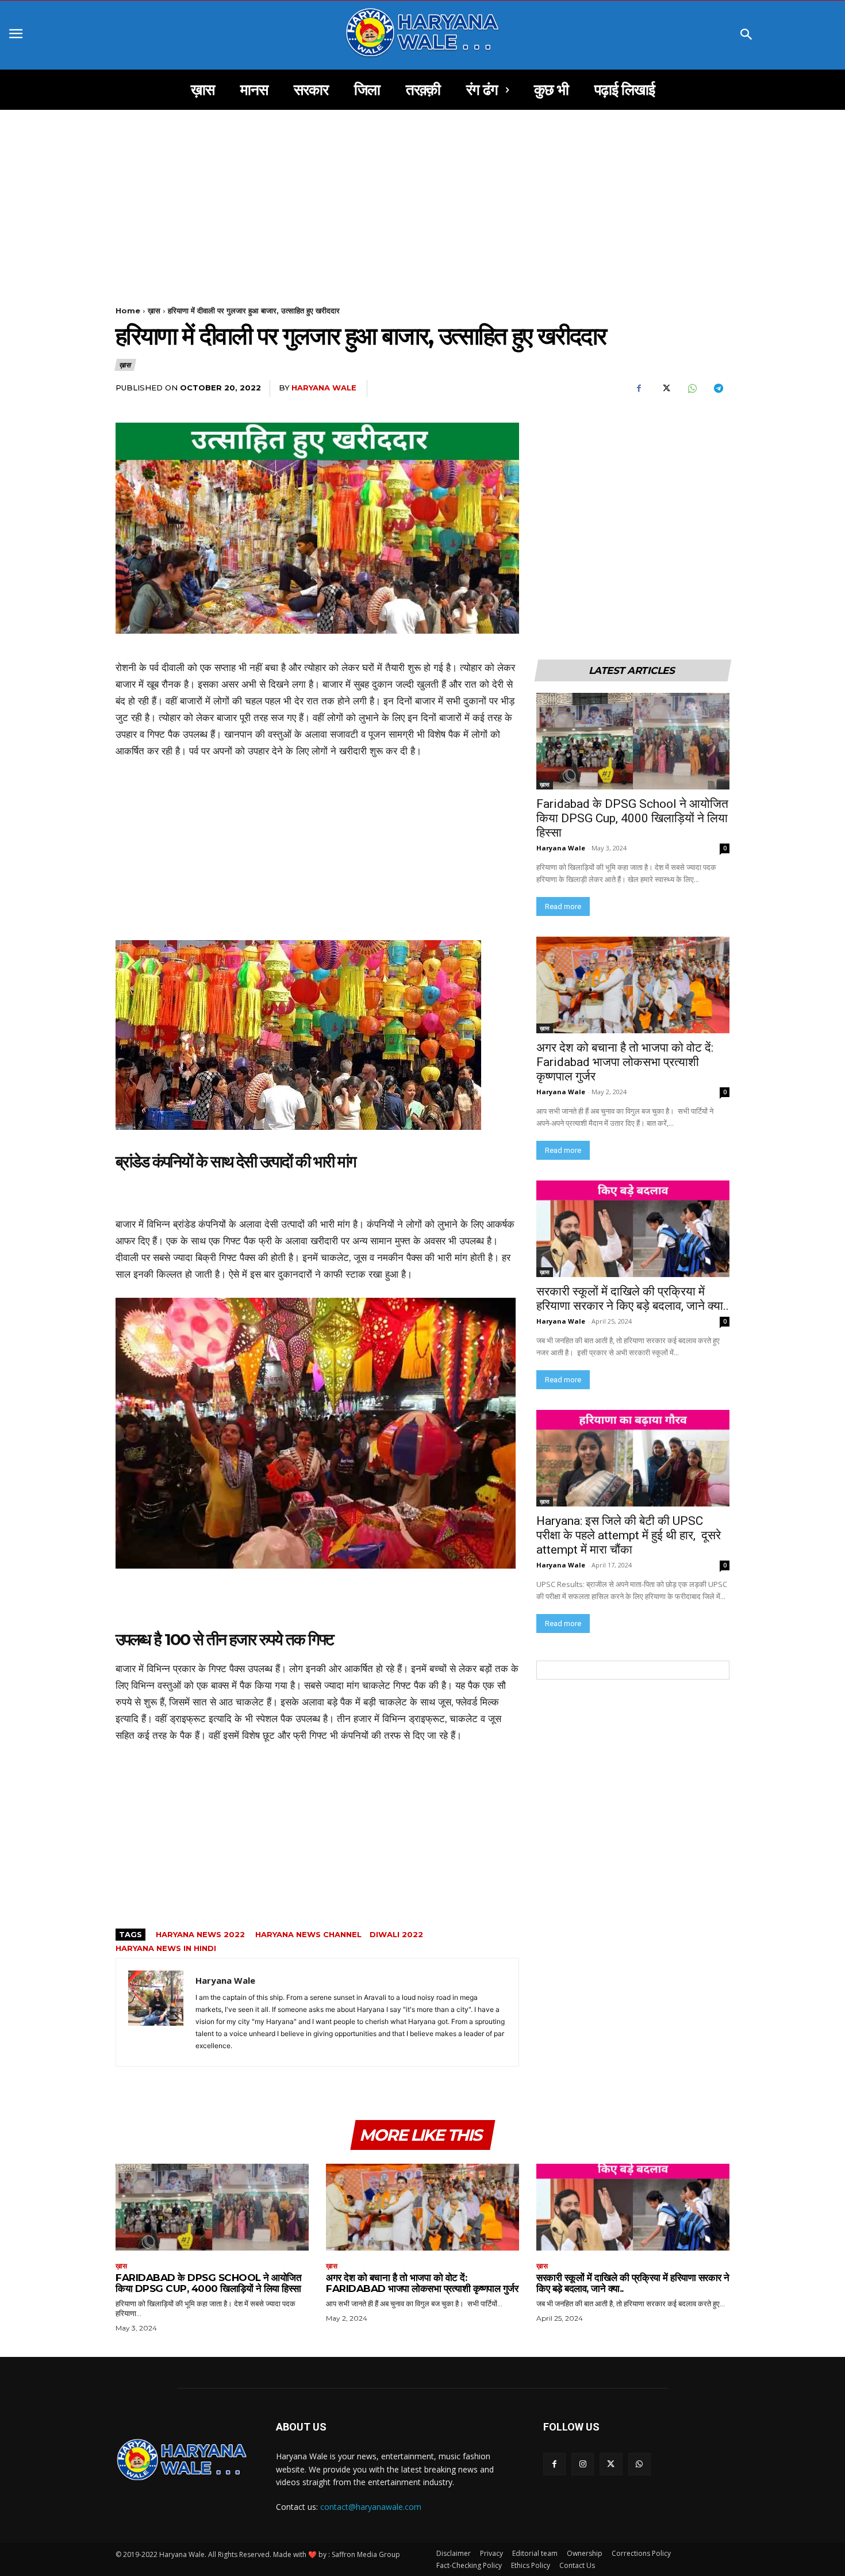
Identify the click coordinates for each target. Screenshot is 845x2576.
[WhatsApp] (692, 389)
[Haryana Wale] (156, 2012)
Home (128, 310)
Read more (563, 906)
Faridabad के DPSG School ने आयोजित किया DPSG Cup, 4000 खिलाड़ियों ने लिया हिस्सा (632, 818)
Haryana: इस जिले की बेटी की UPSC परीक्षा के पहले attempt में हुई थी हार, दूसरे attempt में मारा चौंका (629, 1535)
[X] (665, 389)
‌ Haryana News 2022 (199, 1934)
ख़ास (154, 310)
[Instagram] (583, 2464)
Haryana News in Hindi (166, 1948)
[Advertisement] (422, 195)
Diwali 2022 (397, 1934)
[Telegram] (718, 389)
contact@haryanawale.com (371, 2507)
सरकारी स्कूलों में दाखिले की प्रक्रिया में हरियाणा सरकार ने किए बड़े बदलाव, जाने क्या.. (633, 1299)
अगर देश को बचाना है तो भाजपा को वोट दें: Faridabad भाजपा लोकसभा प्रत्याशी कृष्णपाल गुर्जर (626, 1062)
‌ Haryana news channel (307, 1934)
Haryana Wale (324, 388)
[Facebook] (639, 389)
